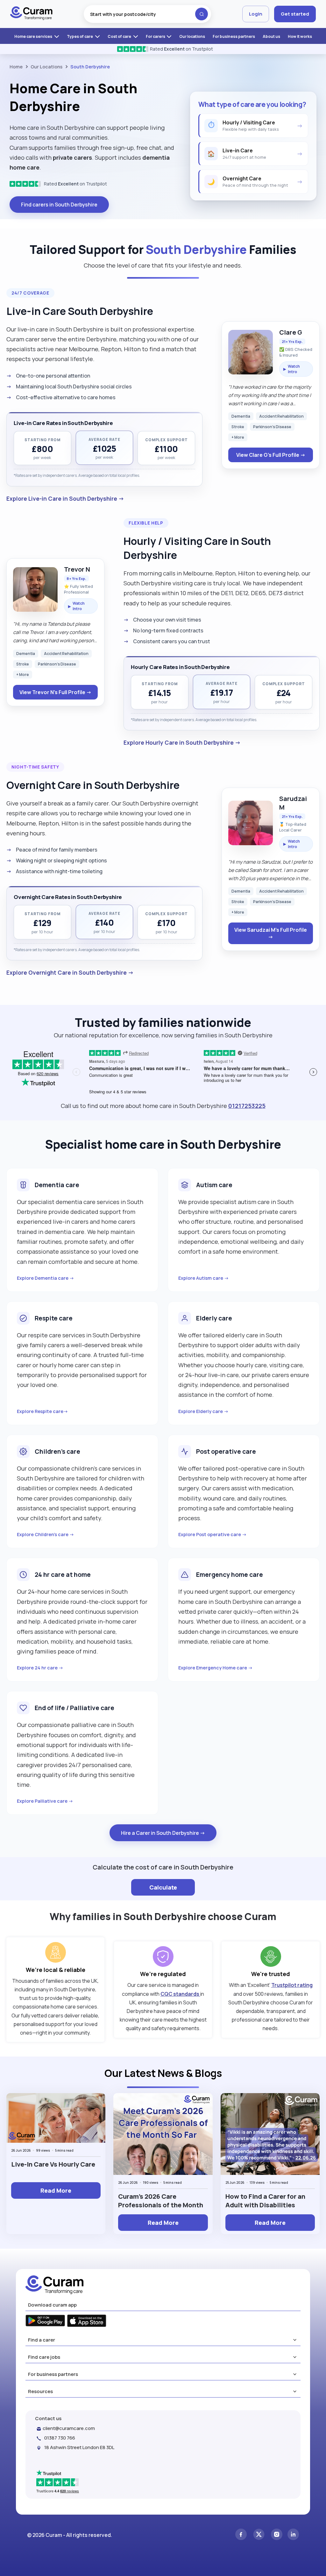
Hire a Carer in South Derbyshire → (163, 1833)
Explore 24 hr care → (40, 1668)
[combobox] (147, 14)
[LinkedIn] (293, 2535)
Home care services (34, 36)
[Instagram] (277, 2535)
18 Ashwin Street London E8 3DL (79, 2447)
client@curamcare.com (69, 2428)
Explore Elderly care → (203, 1411)
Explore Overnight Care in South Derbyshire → (70, 972)
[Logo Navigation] (31, 14)
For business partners (234, 36)
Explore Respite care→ (43, 1411)
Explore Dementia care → (46, 1278)
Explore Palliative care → (45, 1801)
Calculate (163, 1887)
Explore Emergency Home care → (216, 1668)
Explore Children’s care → (46, 1534)
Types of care (80, 36)
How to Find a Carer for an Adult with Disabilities (265, 2201)
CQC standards (180, 1994)
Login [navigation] (256, 14)
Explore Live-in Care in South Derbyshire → (65, 498)
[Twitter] (259, 2535)
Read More (56, 2190)
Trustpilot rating (292, 1985)
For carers (156, 36)
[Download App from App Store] (87, 2322)
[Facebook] (241, 2535)
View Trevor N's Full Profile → (55, 692)
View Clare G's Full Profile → (271, 455)
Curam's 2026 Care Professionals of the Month (161, 2201)
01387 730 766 (60, 2438)
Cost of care (120, 36)
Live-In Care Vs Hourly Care (53, 2164)
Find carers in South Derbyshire (59, 205)
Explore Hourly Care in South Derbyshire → (182, 742)
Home (16, 67)
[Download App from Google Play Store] (45, 2321)
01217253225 (247, 1106)
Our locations (192, 36)
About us (271, 36)
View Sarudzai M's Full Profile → (271, 933)
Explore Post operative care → (213, 1534)
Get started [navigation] (295, 14)
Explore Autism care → (204, 1278)
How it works (300, 36)
